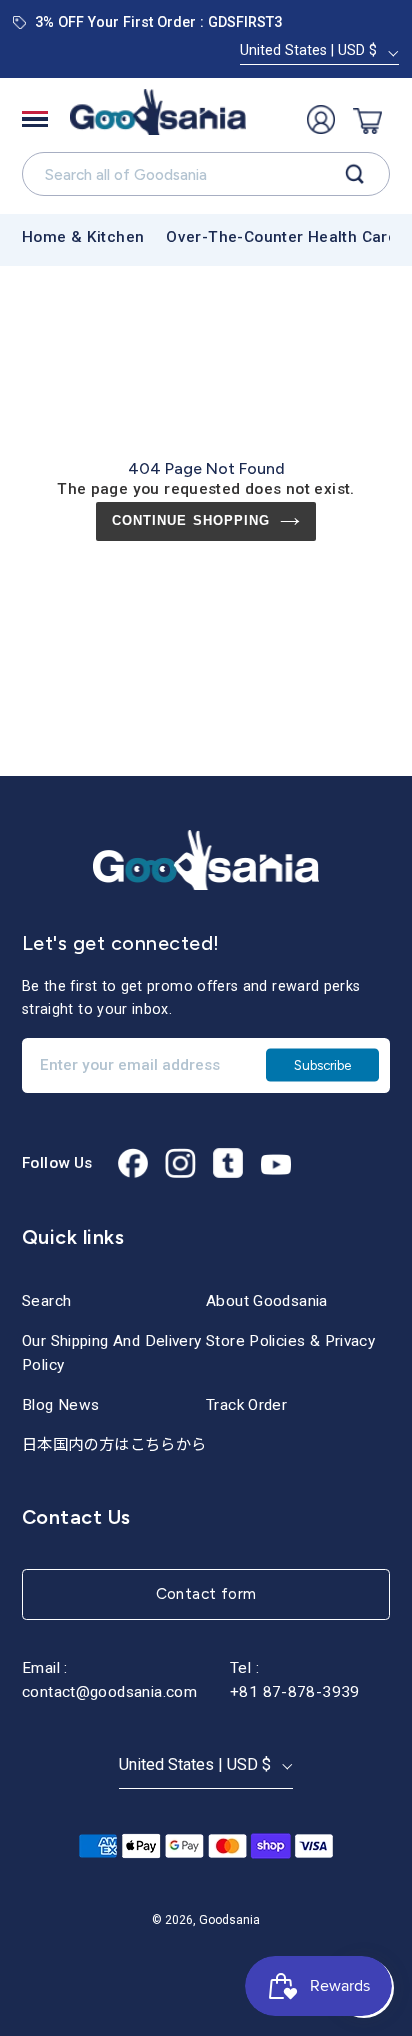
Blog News (60, 1405)
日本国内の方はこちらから (114, 1445)
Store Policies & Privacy (290, 1341)
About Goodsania (267, 1301)
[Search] (355, 174)
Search (46, 1301)
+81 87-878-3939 (295, 1692)
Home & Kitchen (83, 237)
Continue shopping (191, 520)
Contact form (206, 1593)
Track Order (246, 1405)
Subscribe (322, 1064)
